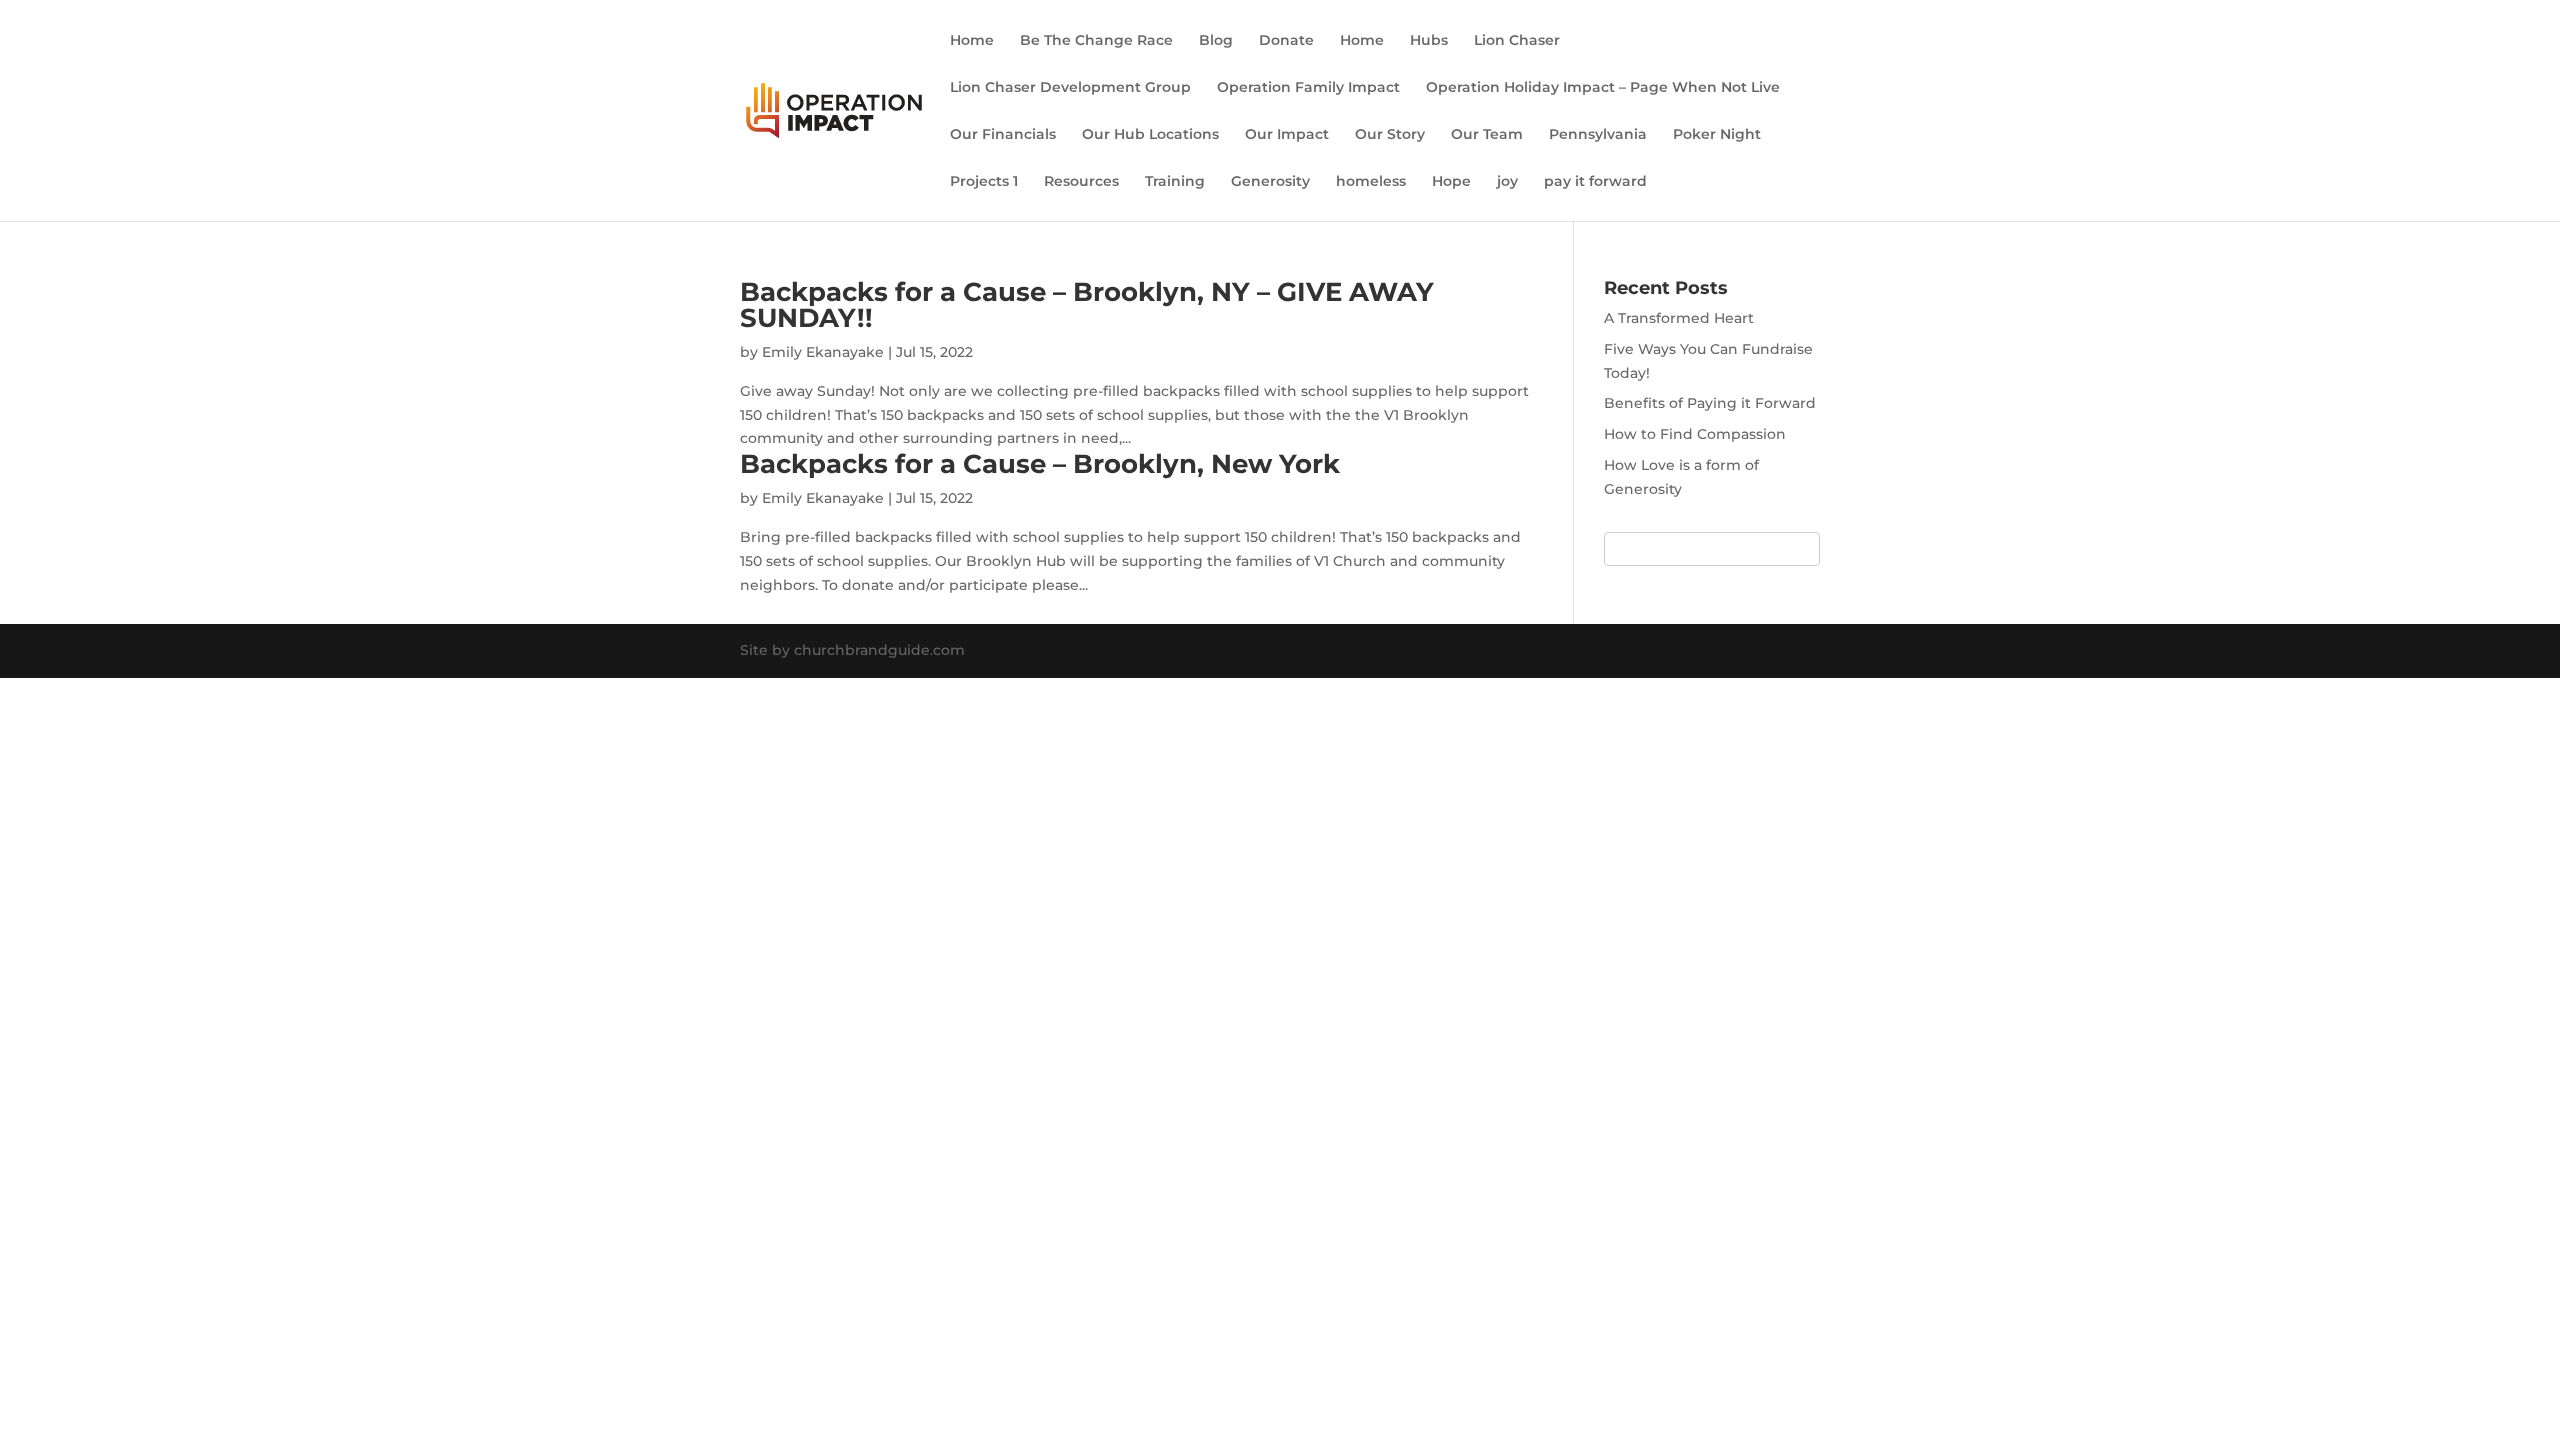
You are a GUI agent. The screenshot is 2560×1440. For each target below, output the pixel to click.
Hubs (1429, 41)
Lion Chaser (1517, 41)
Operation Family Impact (1308, 88)
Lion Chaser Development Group (1070, 88)
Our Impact (1287, 135)
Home (972, 41)
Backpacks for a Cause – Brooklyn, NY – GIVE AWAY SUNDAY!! (1087, 305)
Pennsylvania (1598, 135)
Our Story (1390, 135)
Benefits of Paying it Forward (1710, 403)
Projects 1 (984, 182)
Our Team (1487, 135)
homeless (1371, 182)
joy (1507, 182)
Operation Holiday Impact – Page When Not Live (1603, 88)
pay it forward (1595, 182)
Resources (1081, 182)
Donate (1286, 41)
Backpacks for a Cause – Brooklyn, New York (1040, 464)
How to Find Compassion (1695, 434)
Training (1175, 182)
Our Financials (1003, 135)
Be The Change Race (1096, 41)
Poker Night (1717, 135)
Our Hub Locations (1150, 135)
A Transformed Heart (1679, 318)
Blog (1216, 41)
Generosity (1270, 182)
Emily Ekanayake (823, 352)
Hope (1451, 182)
